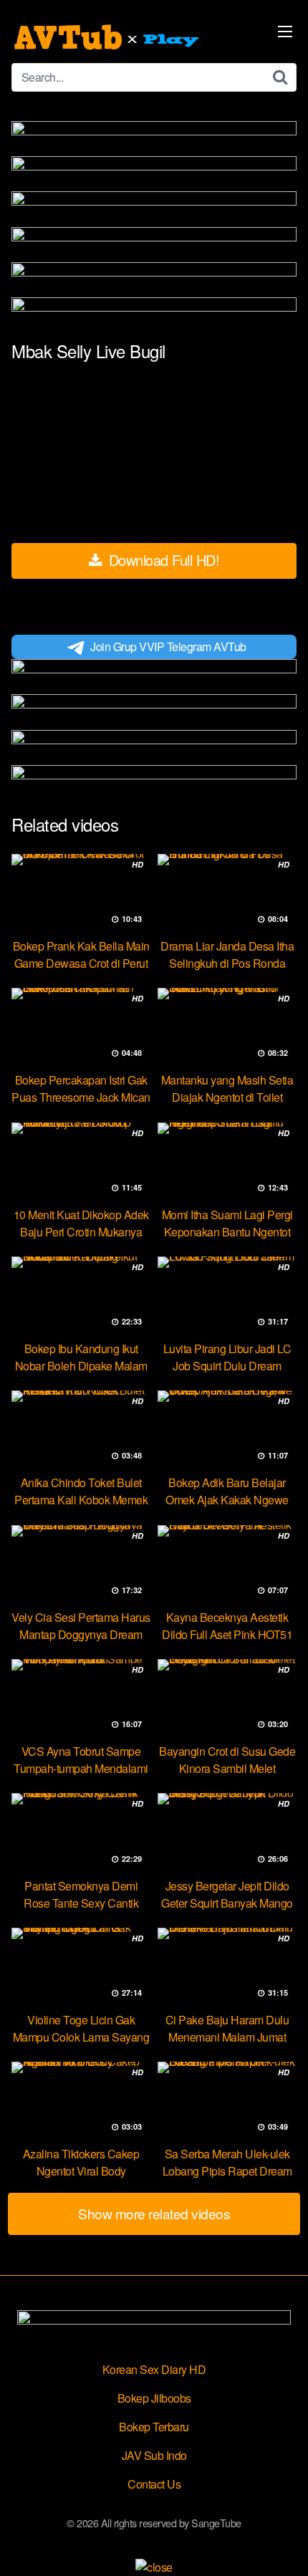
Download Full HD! (162, 560)
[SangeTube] (108, 37)
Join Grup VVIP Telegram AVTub (168, 647)
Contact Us (154, 2484)
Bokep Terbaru (154, 2427)
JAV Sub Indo (154, 2455)
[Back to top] (283, 2544)
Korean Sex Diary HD (154, 2369)
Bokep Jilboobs (154, 2398)
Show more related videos (154, 2213)
